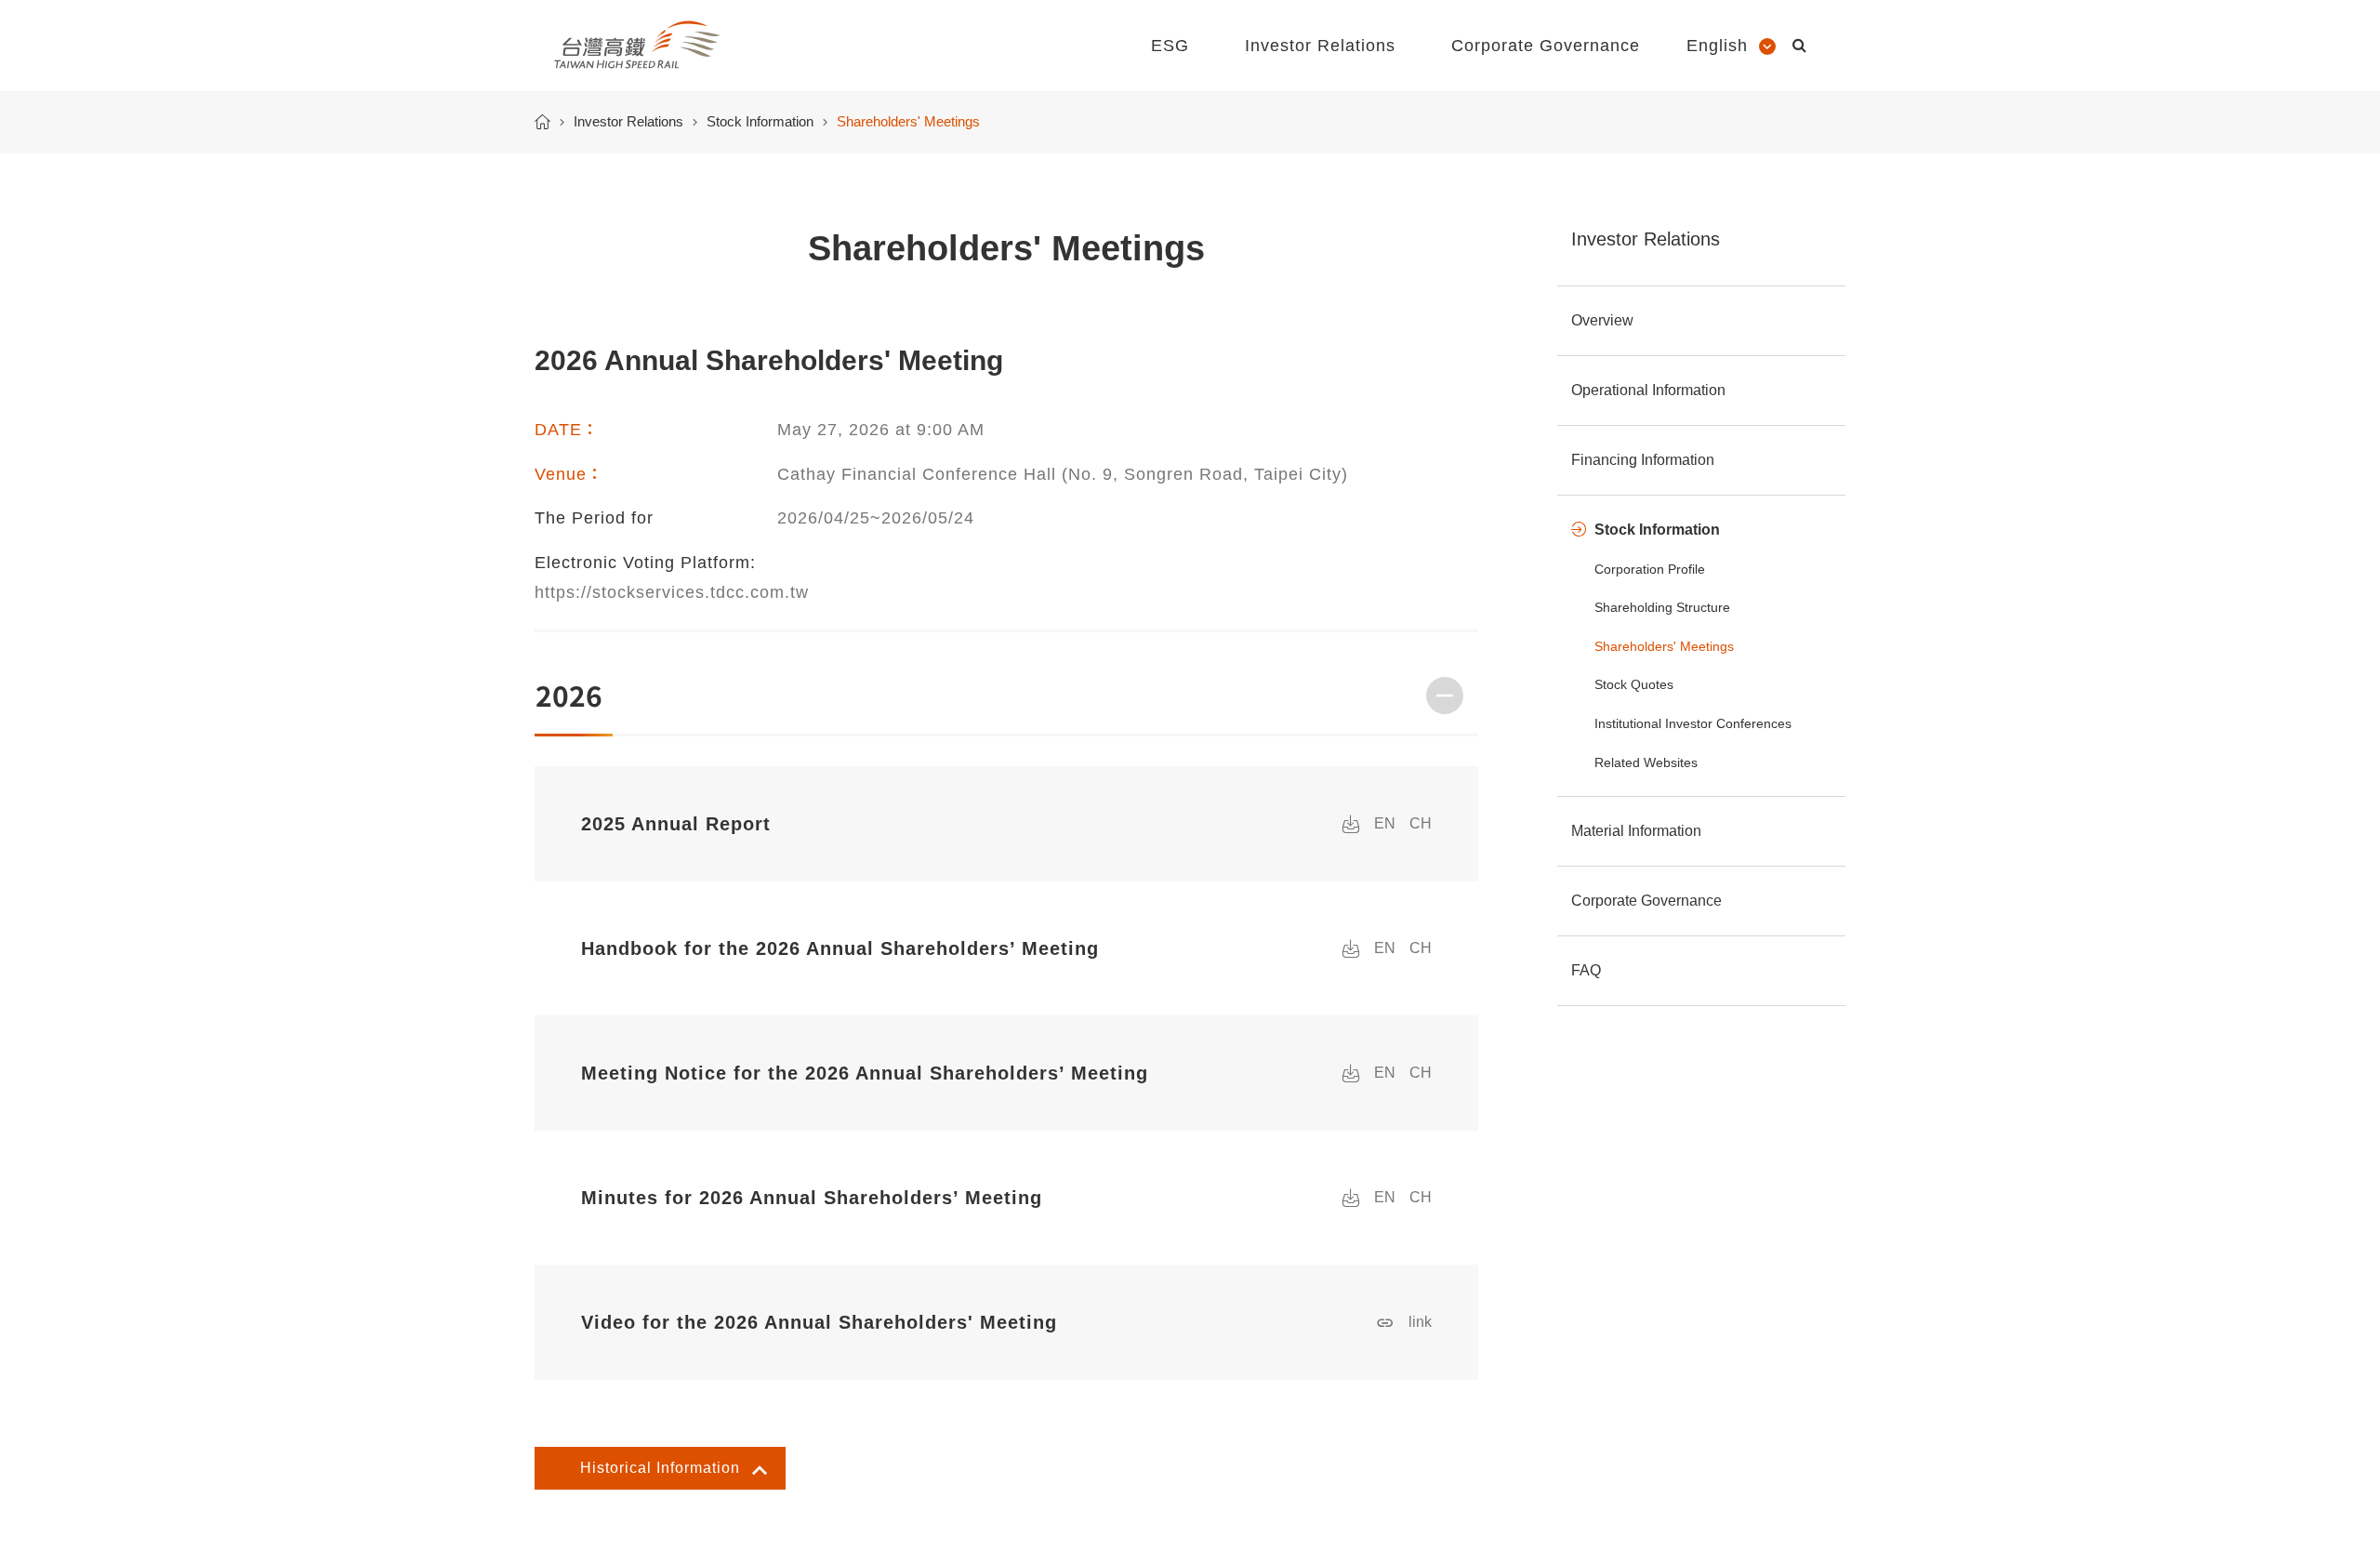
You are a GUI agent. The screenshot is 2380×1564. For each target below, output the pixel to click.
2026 (569, 695)
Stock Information (760, 121)
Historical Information (660, 1468)
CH (1421, 823)
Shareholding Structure (1662, 607)
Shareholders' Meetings (1664, 646)
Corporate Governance (1646, 901)
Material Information (1636, 831)
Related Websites (1646, 762)
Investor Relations (628, 121)
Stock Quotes (1634, 684)
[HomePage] (542, 122)
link (1420, 1322)
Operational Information (1648, 390)
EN (1385, 823)
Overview (1602, 320)
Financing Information (1643, 460)
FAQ (1586, 970)
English (1717, 46)
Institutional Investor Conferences (1693, 723)
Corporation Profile (1650, 569)
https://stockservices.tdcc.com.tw (672, 592)
